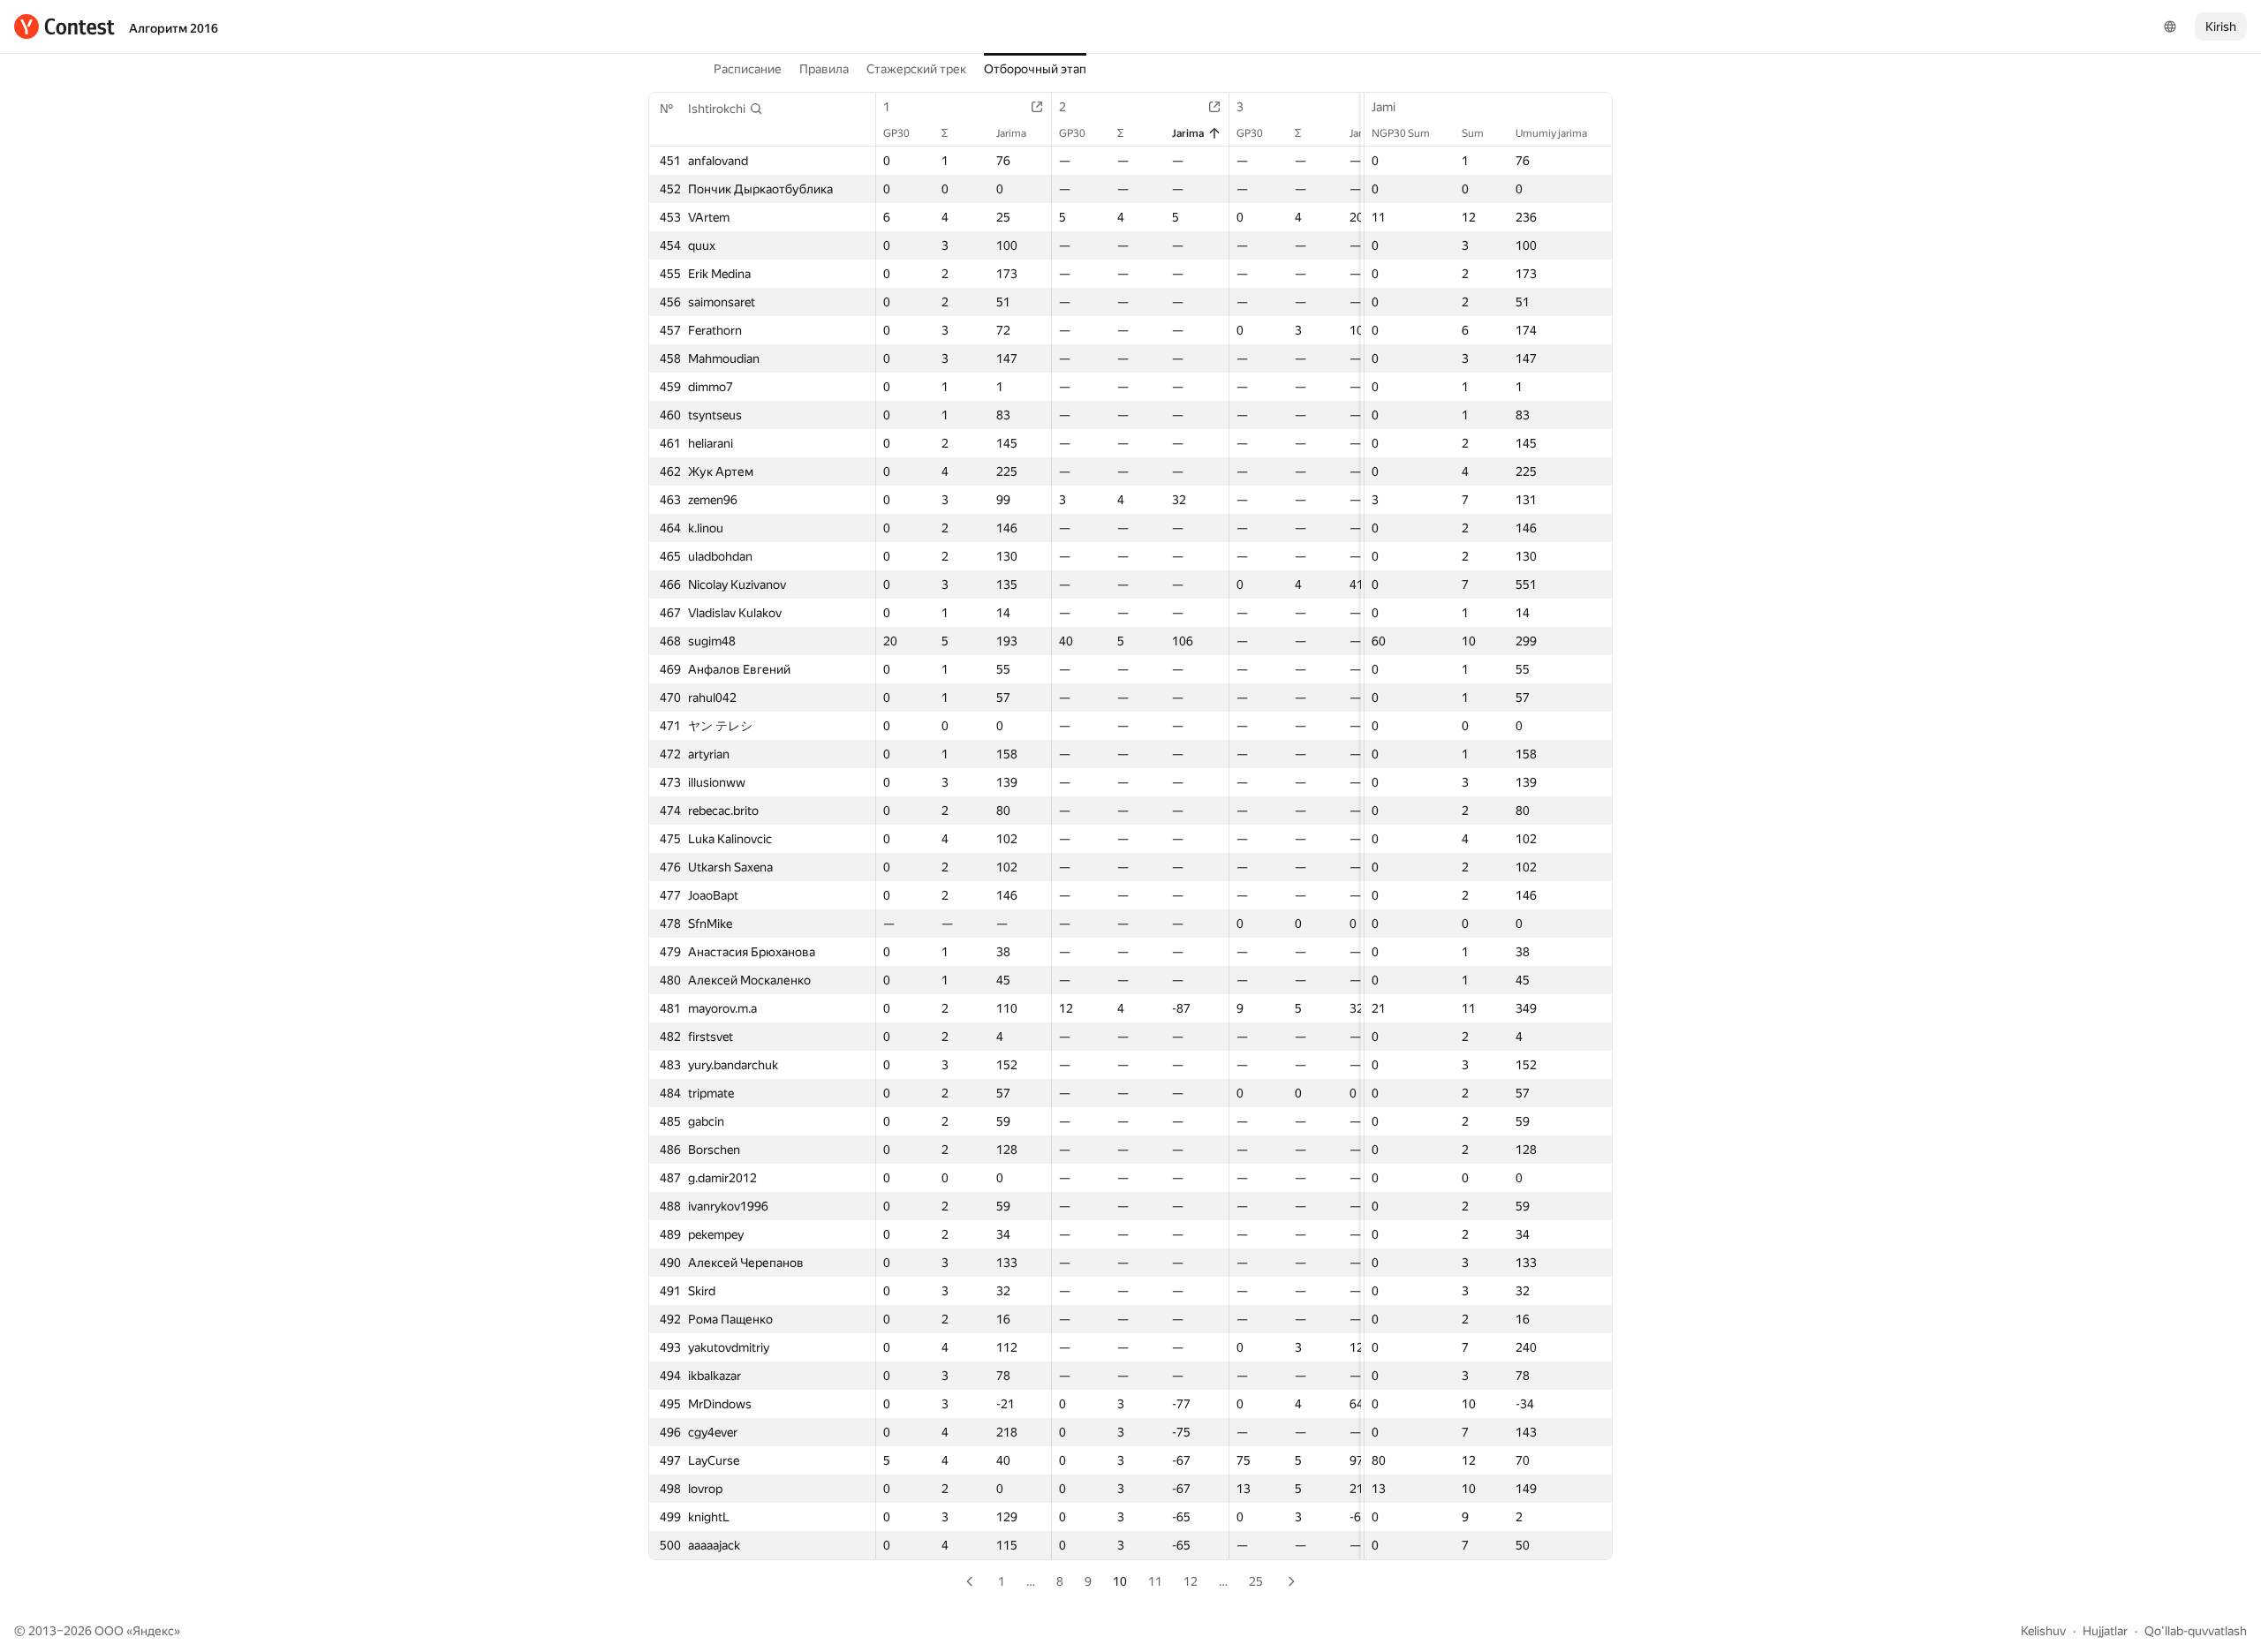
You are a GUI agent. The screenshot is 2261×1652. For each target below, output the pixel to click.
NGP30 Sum (1401, 133)
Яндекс (153, 1631)
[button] (726, 109)
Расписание (748, 69)
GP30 (896, 133)
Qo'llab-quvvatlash (2196, 1631)
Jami (1384, 107)
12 (1191, 1581)
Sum (1473, 133)
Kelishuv (2043, 1631)
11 (1155, 1581)
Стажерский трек (916, 69)
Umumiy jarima (1551, 133)
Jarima (1011, 133)
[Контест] (64, 26)
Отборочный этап (1035, 69)
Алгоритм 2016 (174, 28)
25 (1256, 1581)
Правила (824, 69)
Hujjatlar (2105, 1631)
